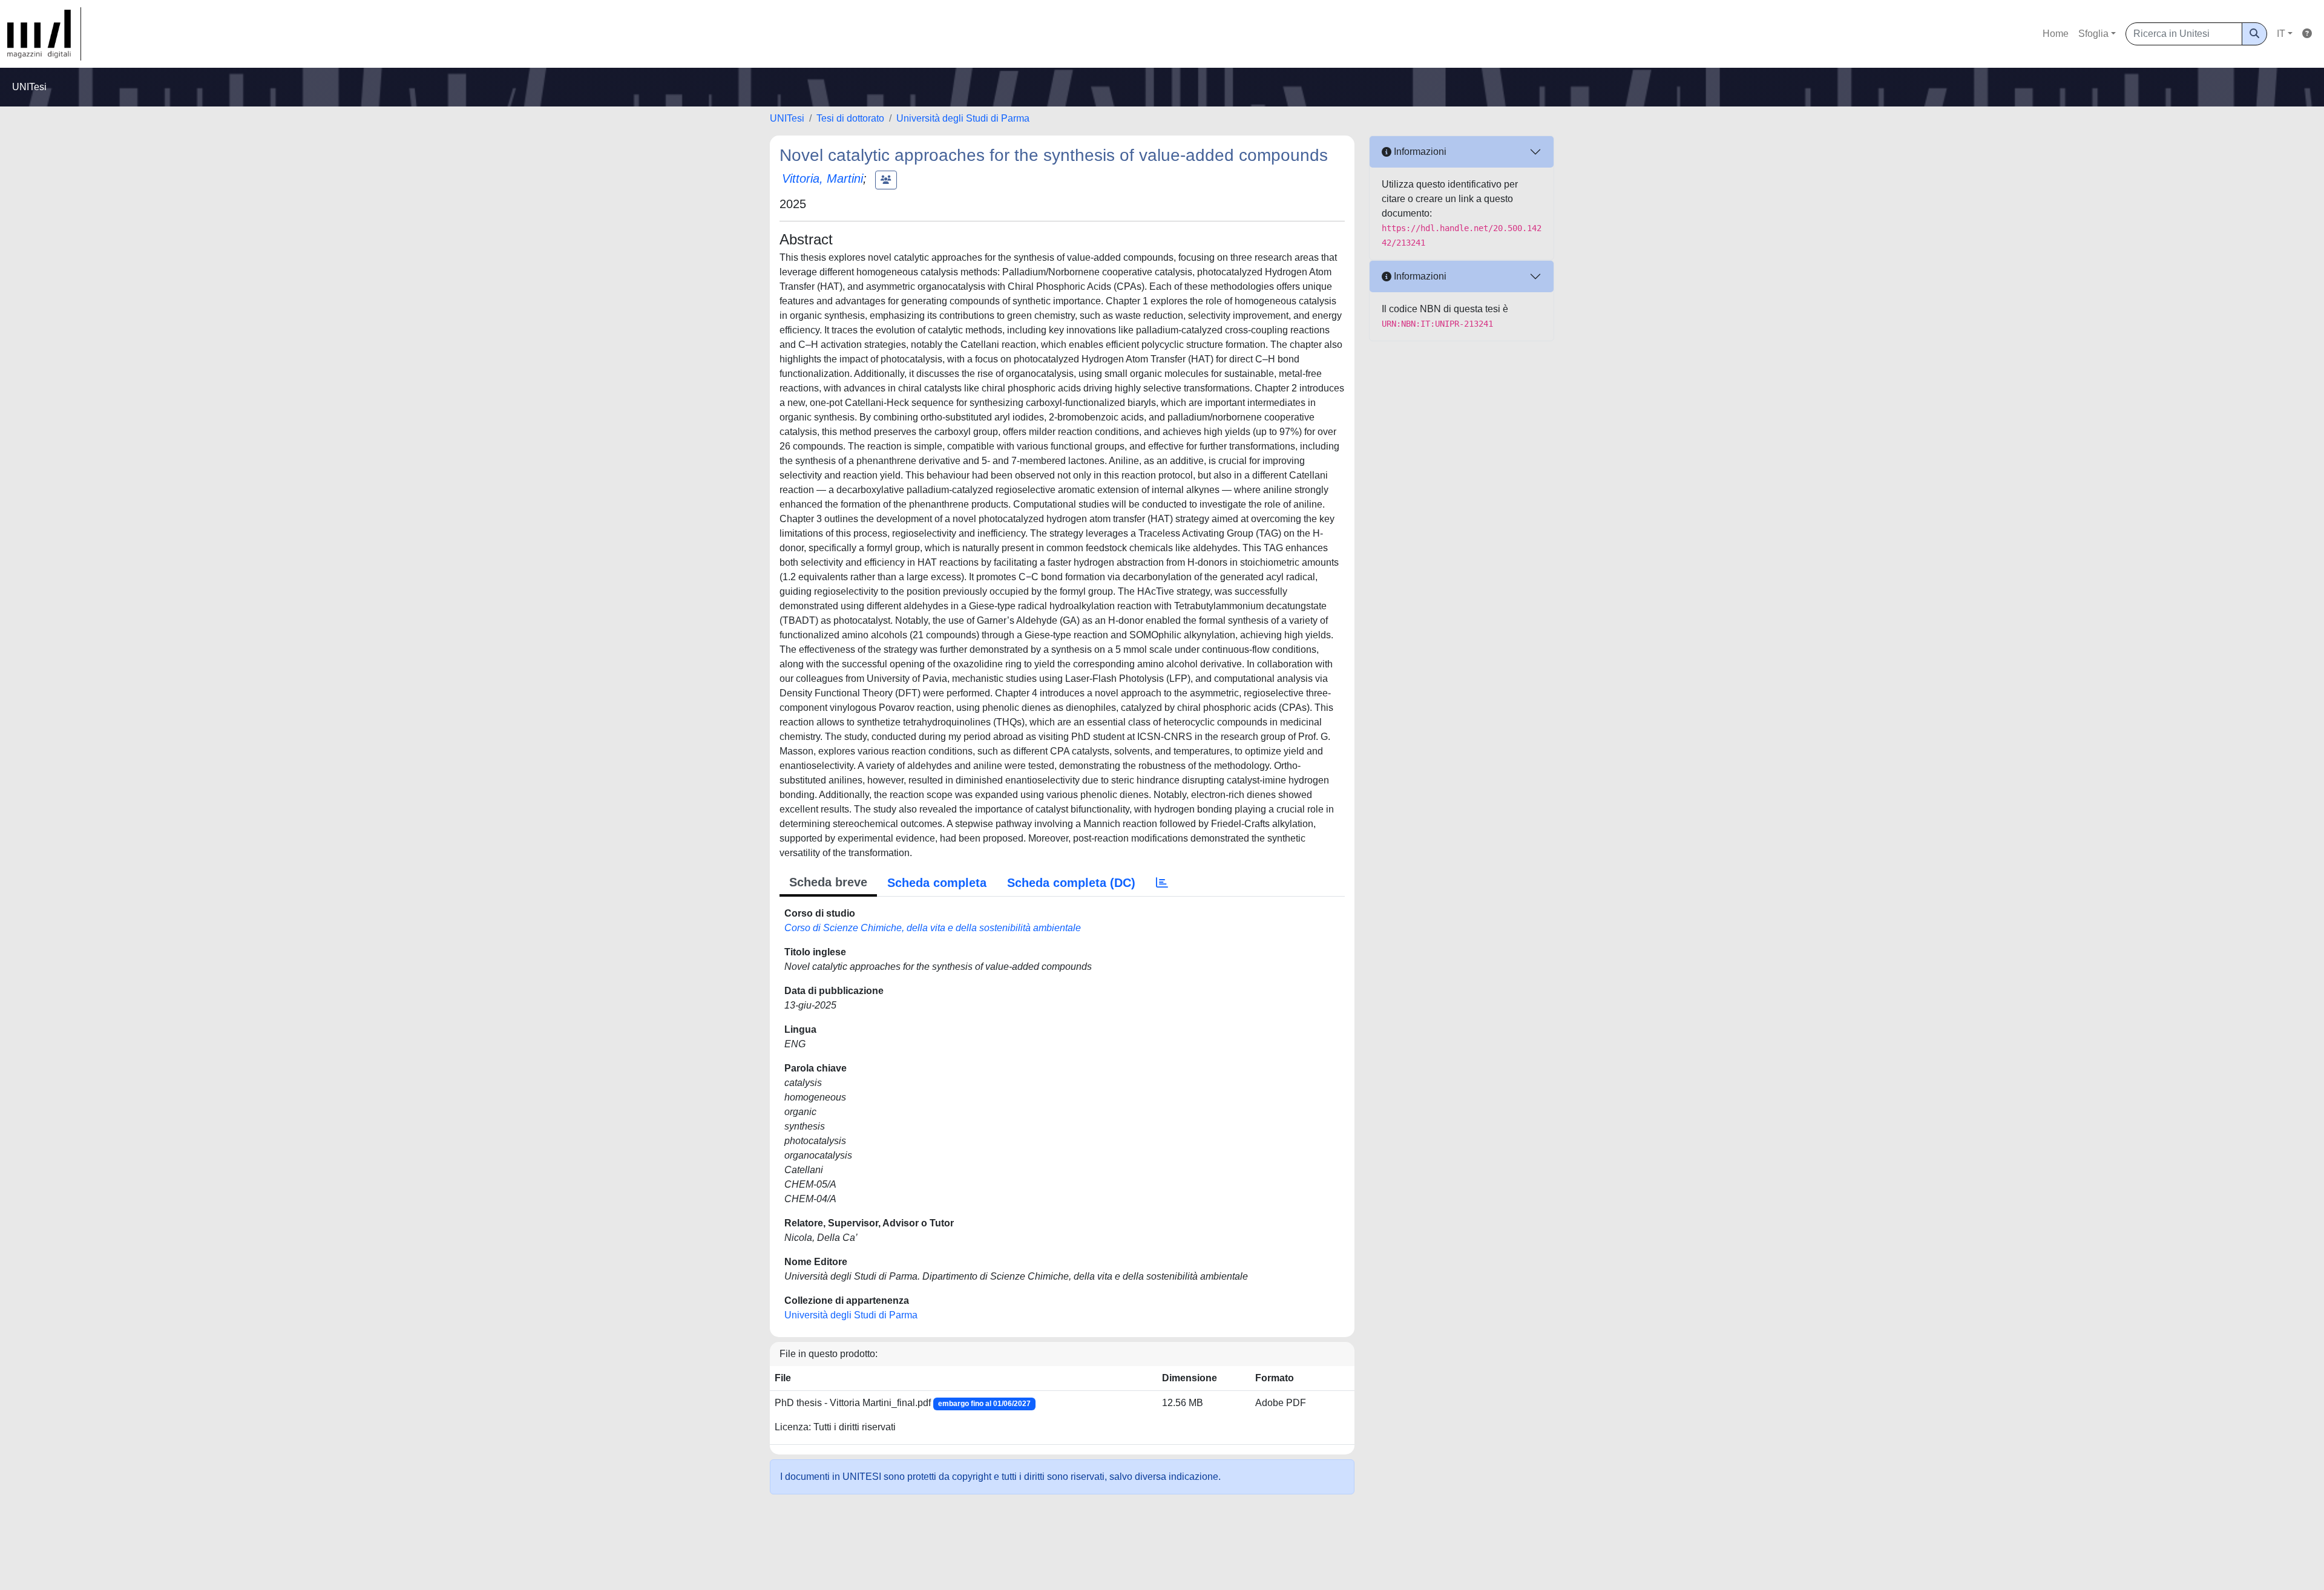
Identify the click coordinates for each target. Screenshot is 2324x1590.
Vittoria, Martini (822, 178)
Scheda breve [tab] (828, 882)
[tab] (1162, 883)
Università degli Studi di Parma (963, 118)
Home (2056, 34)
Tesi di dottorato (850, 118)
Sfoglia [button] (2093, 34)
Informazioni (1419, 152)
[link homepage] (44, 34)
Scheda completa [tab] (937, 883)
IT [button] (2281, 34)
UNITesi (787, 118)
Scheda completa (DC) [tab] (1071, 883)
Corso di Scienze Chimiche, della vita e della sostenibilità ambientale (933, 928)
